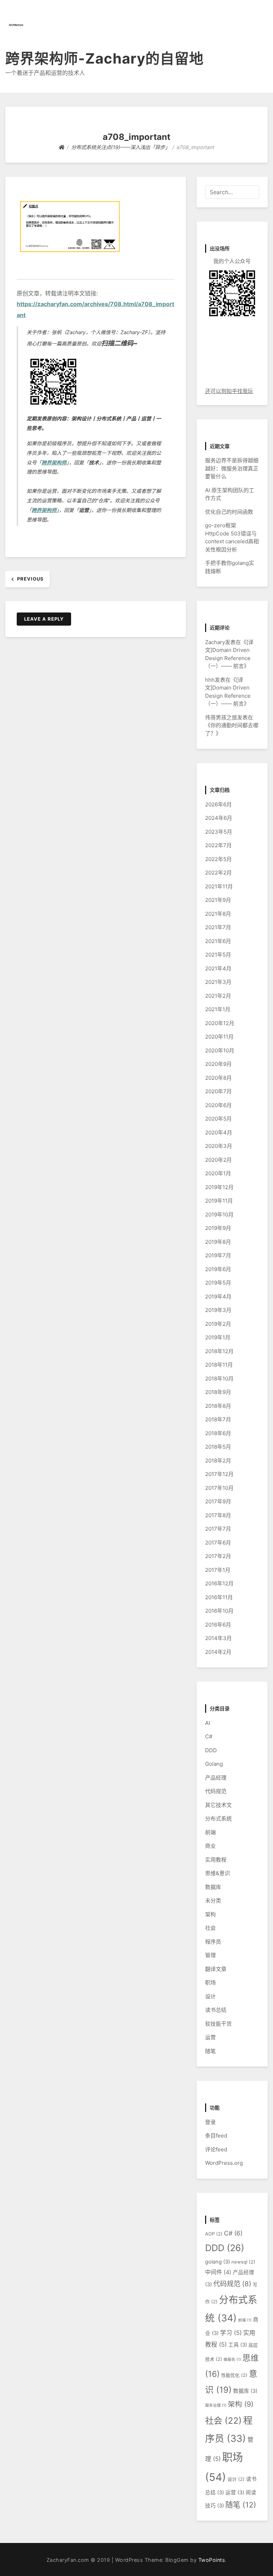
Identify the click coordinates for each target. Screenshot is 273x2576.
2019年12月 (219, 1187)
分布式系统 (218, 1818)
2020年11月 (219, 1037)
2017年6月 (218, 1543)
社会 (210, 1928)
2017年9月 (218, 1501)
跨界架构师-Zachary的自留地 (105, 58)
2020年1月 (218, 1173)
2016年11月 (219, 1597)
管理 (210, 1955)
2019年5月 (218, 1283)
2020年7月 (218, 1091)
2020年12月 (220, 1023)
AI (208, 1723)
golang (218, 2262)
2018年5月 (218, 1447)
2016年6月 (218, 1625)
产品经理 (216, 1778)
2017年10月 (219, 1488)
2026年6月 (218, 804)
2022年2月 (218, 873)
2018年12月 (219, 1351)
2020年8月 (218, 1078)
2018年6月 (218, 1433)
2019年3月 (218, 1310)
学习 (231, 2333)
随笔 (210, 2051)
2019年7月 (218, 1255)
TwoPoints (212, 2560)
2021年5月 (218, 955)
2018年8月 (218, 1406)
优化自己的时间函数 (229, 512)
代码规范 (216, 1791)
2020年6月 (218, 1105)
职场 (210, 1983)
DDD (211, 1750)
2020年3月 (219, 1146)
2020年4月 (219, 1132)
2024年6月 (219, 818)
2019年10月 (219, 1215)
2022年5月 (218, 859)
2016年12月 (219, 1583)
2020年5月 (218, 1119)
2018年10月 (219, 1379)
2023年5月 (219, 832)
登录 (210, 2122)
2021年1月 (218, 1009)
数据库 (213, 1887)
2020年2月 (218, 1160)
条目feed (216, 2136)
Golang (214, 1764)
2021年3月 (218, 982)
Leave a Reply (44, 619)
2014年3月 (218, 1638)
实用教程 (216, 1860)
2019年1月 (218, 1337)
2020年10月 (220, 1050)
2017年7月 (218, 1529)
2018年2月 (218, 1461)
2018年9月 (218, 1392)
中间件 (218, 2272)
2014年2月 (218, 1652)
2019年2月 (218, 1324)
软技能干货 (218, 2024)
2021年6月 (218, 941)
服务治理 (216, 2405)
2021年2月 (218, 996)
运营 (210, 2037)
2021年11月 (219, 886)
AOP (214, 2234)
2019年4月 (218, 1297)
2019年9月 (218, 1228)
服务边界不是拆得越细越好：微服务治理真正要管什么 (232, 468)
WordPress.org (224, 2163)
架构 (210, 1914)
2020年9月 (218, 1064)
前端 (210, 1832)
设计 (210, 1996)
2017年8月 (218, 1515)
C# (209, 1736)
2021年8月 (218, 914)
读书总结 (216, 2010)
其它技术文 (218, 1805)
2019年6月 (218, 1269)
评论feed (216, 2149)
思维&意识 (218, 1873)
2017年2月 (218, 1556)
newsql (243, 2262)
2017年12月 (219, 1474)
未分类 (213, 1900)
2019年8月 (218, 1242)
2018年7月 (218, 1419)
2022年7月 (218, 845)
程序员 (213, 1942)
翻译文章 (216, 1969)
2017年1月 (218, 1570)
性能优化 (234, 2375)
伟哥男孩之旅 (221, 717)
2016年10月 (219, 1611)
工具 (238, 2345)
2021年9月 (218, 900)
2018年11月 (219, 1365)
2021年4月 (218, 968)
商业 (210, 1846)
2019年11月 (219, 1201)
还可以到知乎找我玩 (229, 391)
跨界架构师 (54, 462)
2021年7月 (218, 927)
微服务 (232, 2360)
